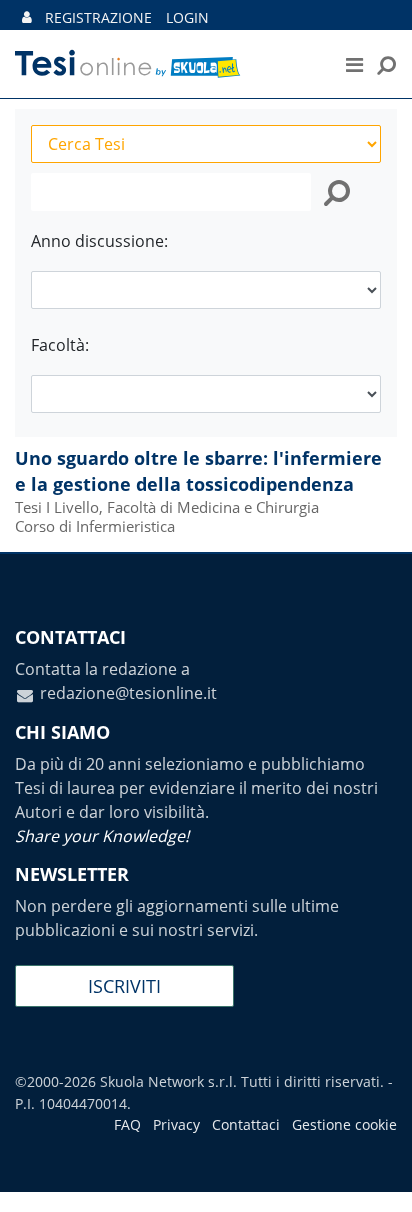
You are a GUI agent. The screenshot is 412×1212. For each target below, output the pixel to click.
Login (187, 17)
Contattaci (246, 1124)
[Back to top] (377, 1177)
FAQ (127, 1124)
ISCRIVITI (124, 986)
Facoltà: (60, 345)
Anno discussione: (99, 241)
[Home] (158, 64)
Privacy (176, 1124)
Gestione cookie (344, 1124)
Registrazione (98, 17)
